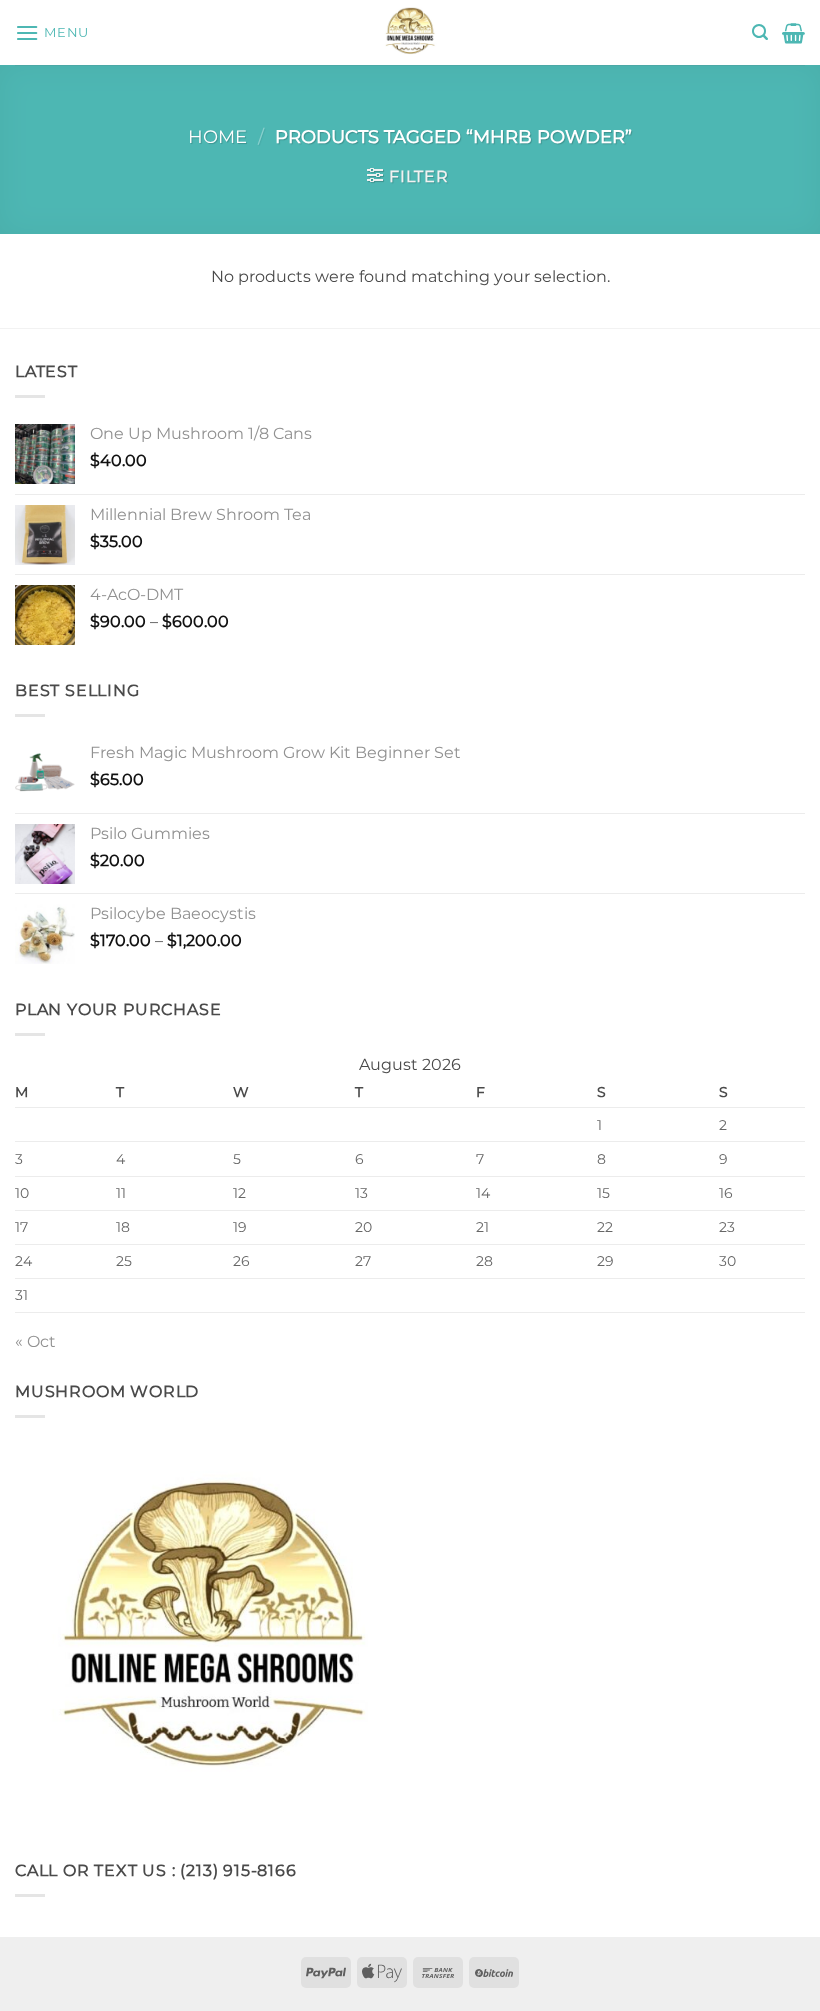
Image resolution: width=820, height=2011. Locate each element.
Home (217, 136)
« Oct (35, 1341)
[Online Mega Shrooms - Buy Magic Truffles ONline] (410, 32)
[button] (52, 32)
